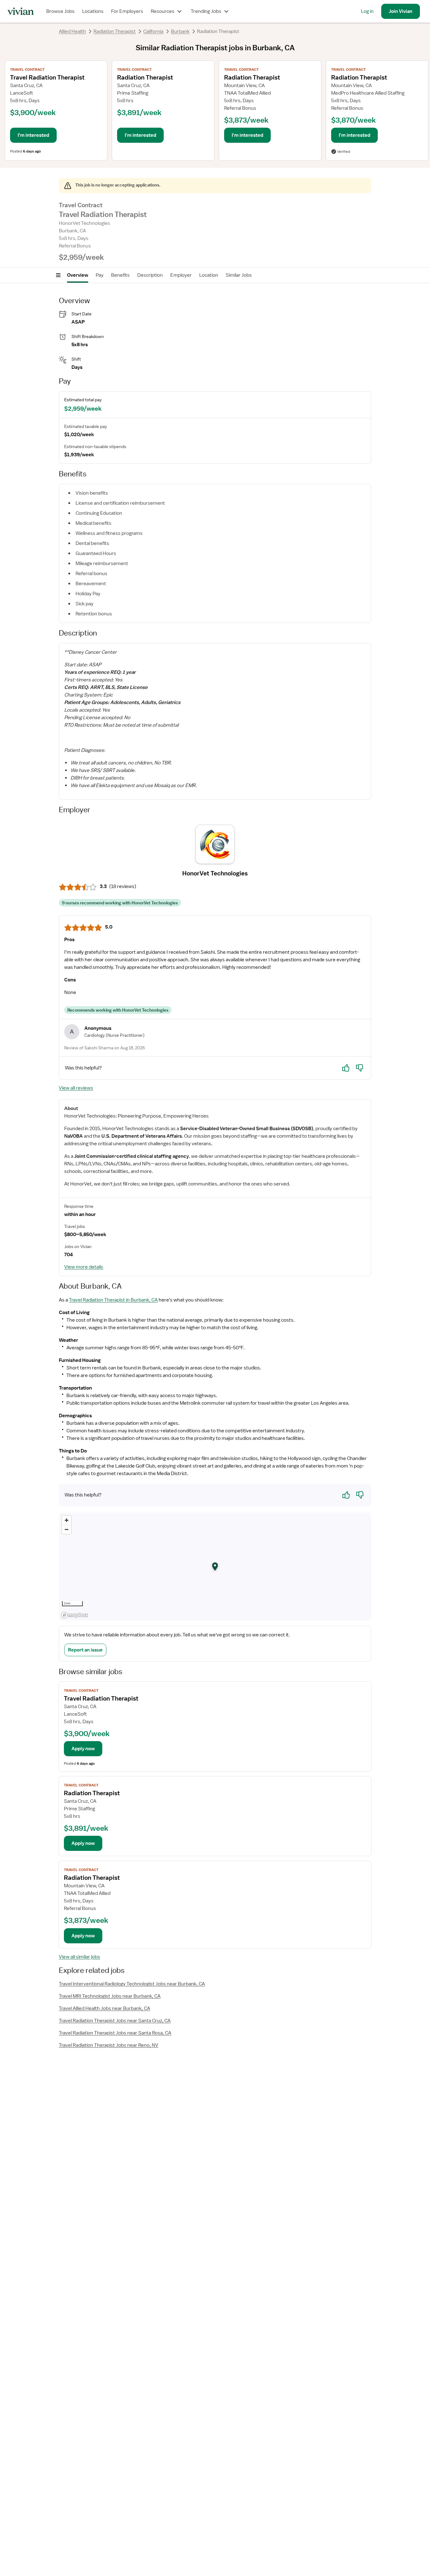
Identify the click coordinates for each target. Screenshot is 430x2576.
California (153, 31)
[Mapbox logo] (75, 1615)
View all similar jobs (79, 1957)
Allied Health (72, 31)
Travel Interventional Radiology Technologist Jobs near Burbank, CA (132, 1984)
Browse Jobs (60, 11)
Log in (367, 11)
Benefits (120, 275)
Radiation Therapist (115, 31)
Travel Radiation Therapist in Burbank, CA (113, 1300)
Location (209, 275)
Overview (78, 275)
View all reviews (76, 1088)
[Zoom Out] (67, 1529)
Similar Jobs (239, 275)
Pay (100, 275)
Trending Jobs (206, 11)
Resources (163, 11)
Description (150, 275)
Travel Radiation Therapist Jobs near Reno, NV (109, 2045)
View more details (84, 1267)
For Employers (127, 11)
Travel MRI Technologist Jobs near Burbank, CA (110, 1996)
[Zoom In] (67, 1520)
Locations (93, 11)
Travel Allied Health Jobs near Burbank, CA (105, 2008)
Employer (181, 275)
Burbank (180, 31)
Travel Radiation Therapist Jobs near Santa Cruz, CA (115, 2021)
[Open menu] (58, 275)
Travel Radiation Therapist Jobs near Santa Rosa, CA (115, 2033)
